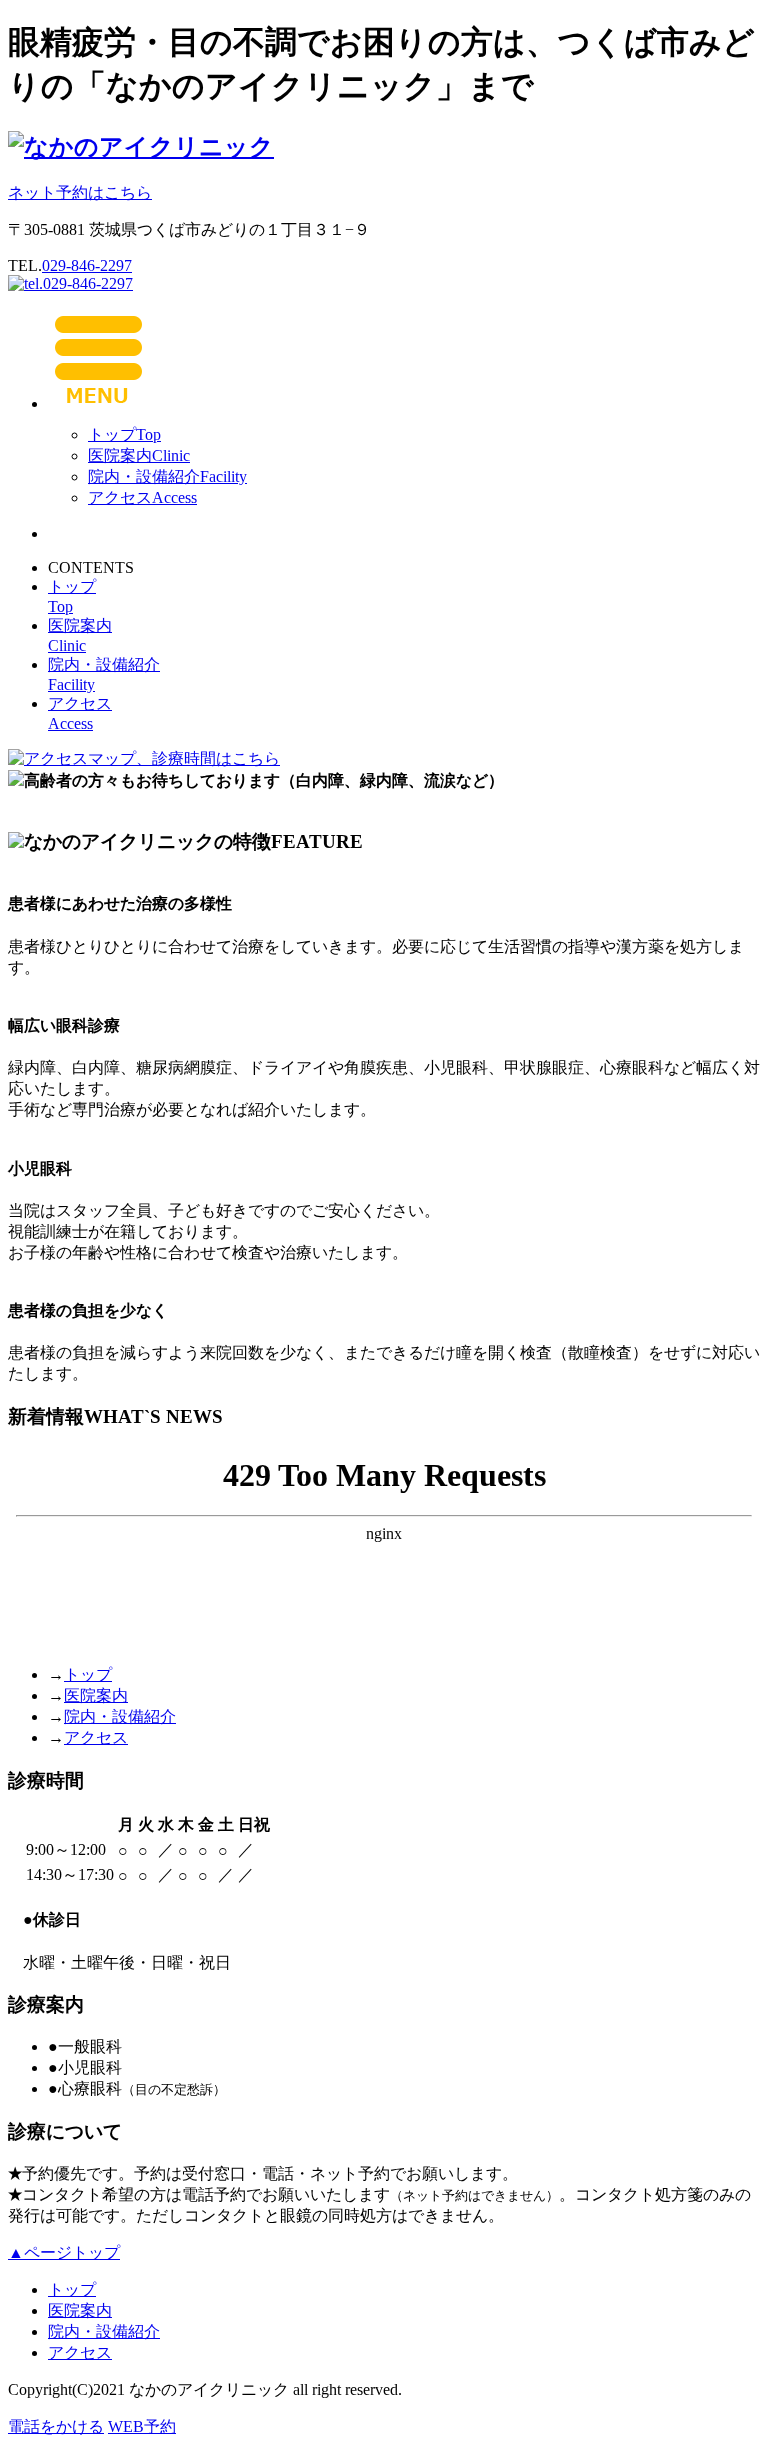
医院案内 (139, 455)
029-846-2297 (87, 265)
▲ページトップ (64, 2252)
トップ (124, 434)
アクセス (142, 497)
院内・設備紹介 (167, 476)
